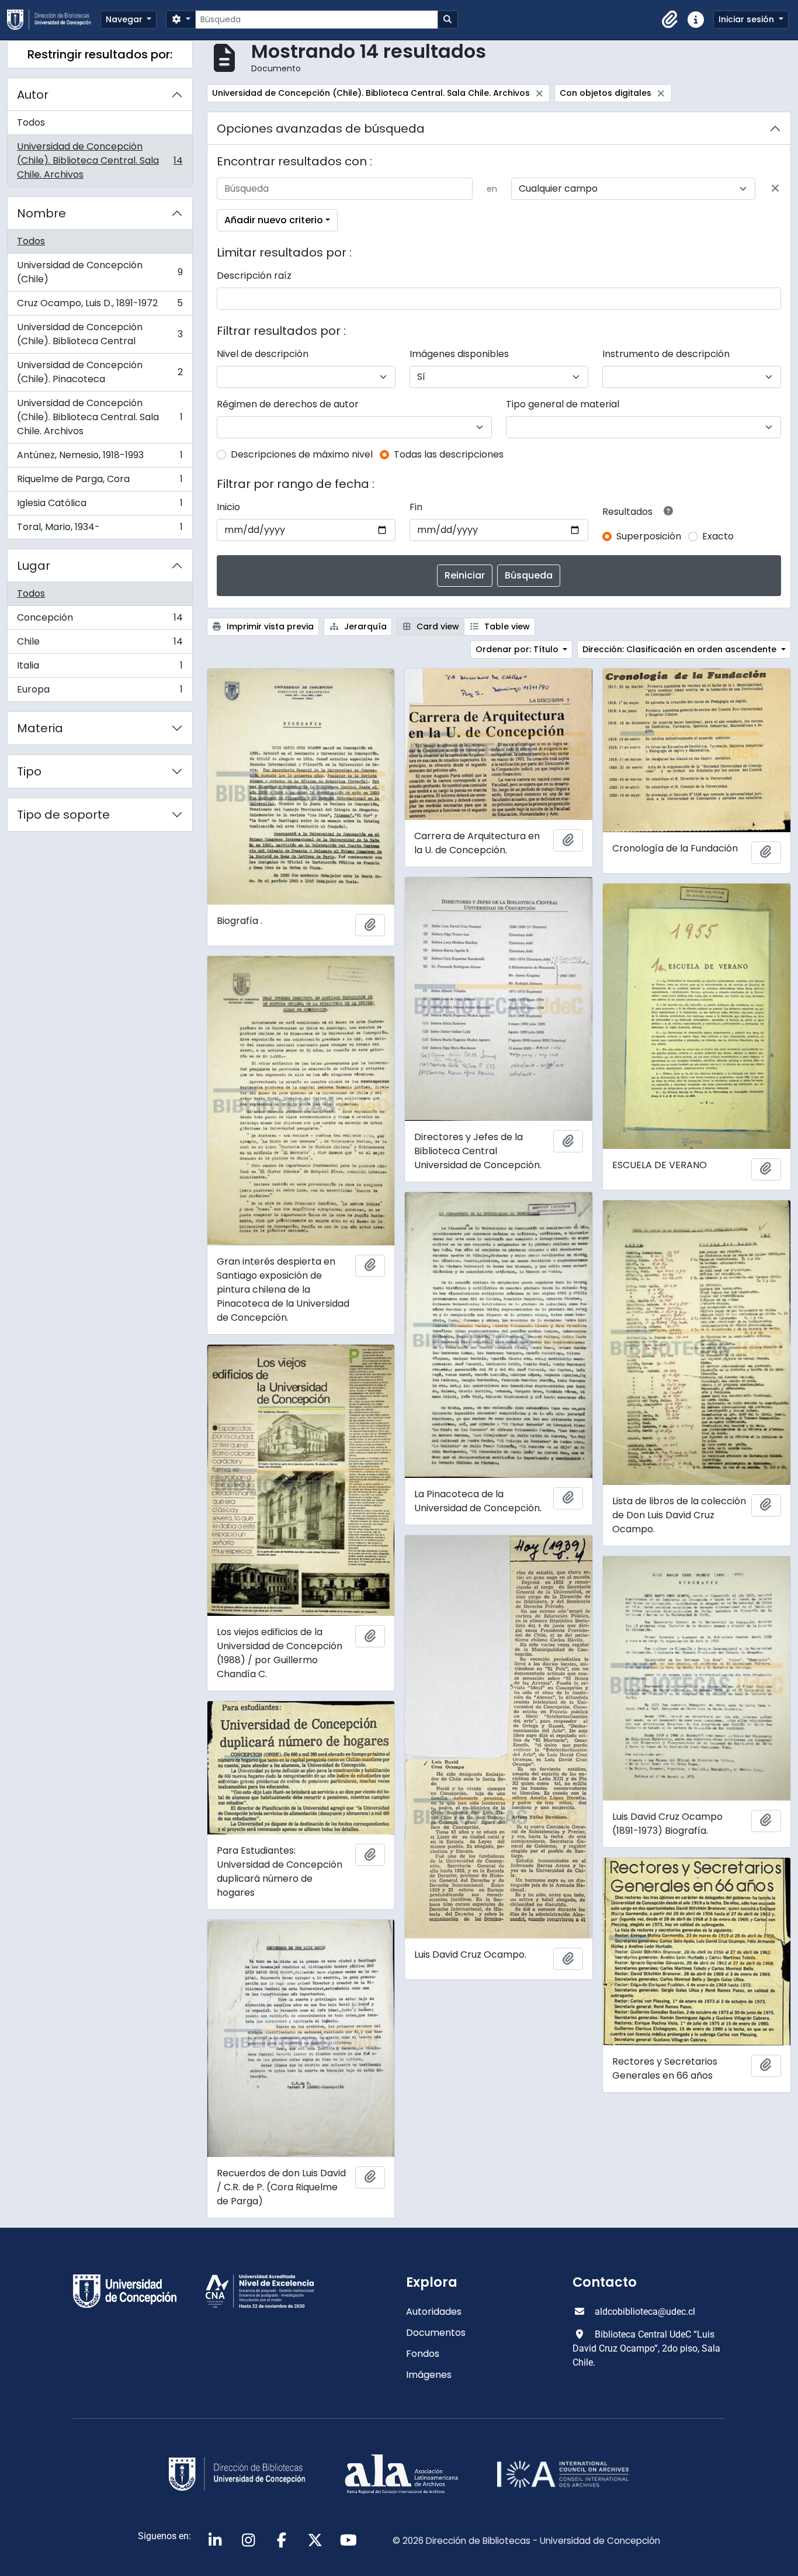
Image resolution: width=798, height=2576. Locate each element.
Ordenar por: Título (518, 649)
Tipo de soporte (63, 815)
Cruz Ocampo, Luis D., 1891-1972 (100, 306)
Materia (40, 728)
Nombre (41, 213)
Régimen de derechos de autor (288, 404)
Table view (506, 626)
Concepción (100, 620)
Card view (437, 626)
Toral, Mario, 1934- (100, 529)
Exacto (718, 536)
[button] (670, 20)
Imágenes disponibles (459, 354)
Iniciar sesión (747, 19)
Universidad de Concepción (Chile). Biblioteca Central (100, 334)
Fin (416, 507)
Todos (31, 122)
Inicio (228, 507)
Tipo (29, 771)
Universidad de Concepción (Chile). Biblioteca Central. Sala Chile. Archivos (100, 160)
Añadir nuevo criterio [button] (274, 220)
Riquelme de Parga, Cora (100, 482)
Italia (100, 668)
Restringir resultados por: (100, 54)
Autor (33, 95)
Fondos (423, 2354)
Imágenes (429, 2375)
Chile (100, 644)
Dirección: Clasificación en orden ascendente (681, 649)
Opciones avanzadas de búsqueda (321, 129)
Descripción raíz (254, 276)
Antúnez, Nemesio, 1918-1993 (100, 458)
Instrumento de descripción (666, 354)
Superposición (649, 536)
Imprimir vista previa (269, 626)
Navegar (125, 19)
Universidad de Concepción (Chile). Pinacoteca (100, 372)
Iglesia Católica (100, 506)
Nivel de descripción (263, 354)
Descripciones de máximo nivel (302, 454)
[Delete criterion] (775, 189)
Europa (100, 692)
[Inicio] (54, 20)
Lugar (34, 566)
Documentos (436, 2333)
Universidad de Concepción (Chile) (100, 272)
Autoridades (434, 2312)
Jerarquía (364, 626)
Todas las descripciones (449, 454)
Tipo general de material (563, 404)
